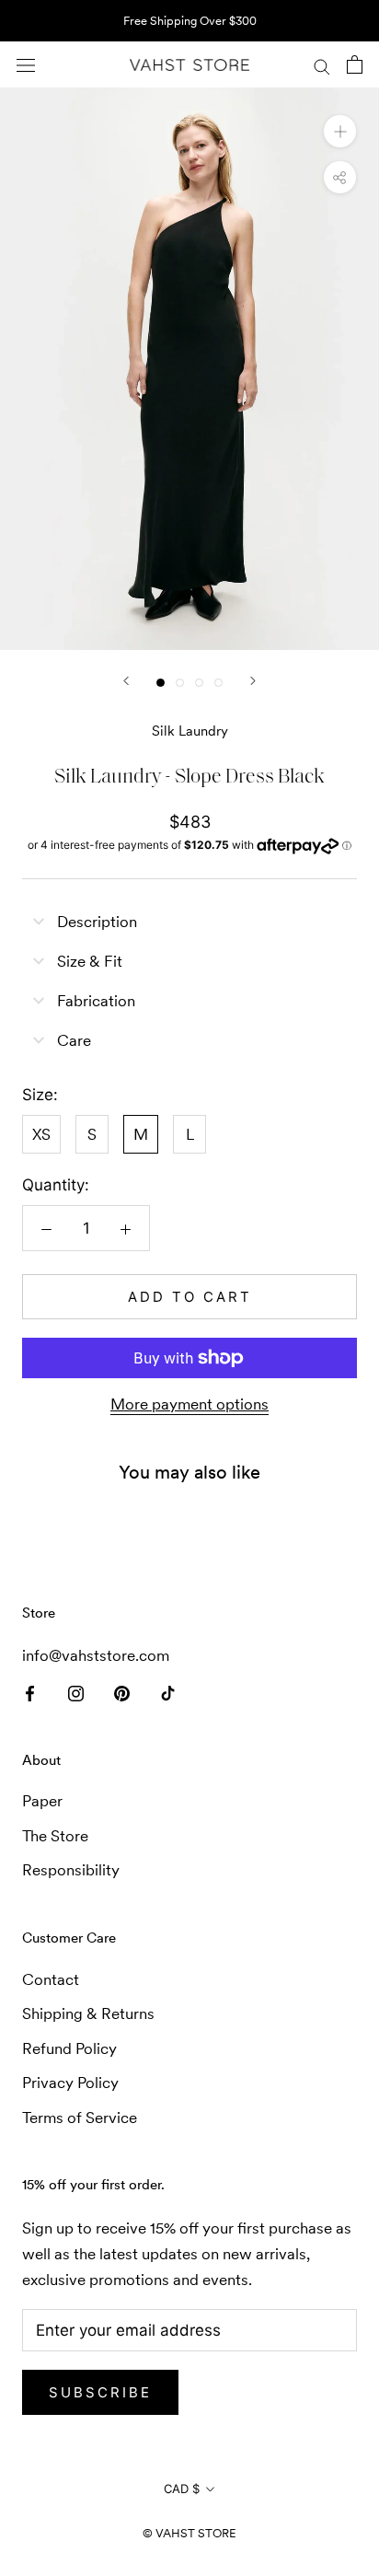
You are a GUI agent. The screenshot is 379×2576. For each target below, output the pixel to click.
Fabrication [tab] (96, 1001)
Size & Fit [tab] (90, 961)
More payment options (189, 1404)
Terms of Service (80, 2118)
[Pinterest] (122, 1691)
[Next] (253, 681)
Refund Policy (69, 2048)
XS (41, 1134)
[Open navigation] (26, 65)
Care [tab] (74, 1040)
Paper (42, 1801)
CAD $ (182, 2489)
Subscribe (100, 2392)
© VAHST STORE (189, 2533)
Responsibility (71, 1870)
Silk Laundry (190, 731)
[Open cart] (355, 64)
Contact (51, 1979)
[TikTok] (168, 1691)
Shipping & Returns (88, 2013)
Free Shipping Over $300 (190, 21)
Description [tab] (97, 922)
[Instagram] (76, 1691)
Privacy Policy (70, 2083)
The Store (55, 1836)
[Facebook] (30, 1691)
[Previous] (126, 681)
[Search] (322, 64)
